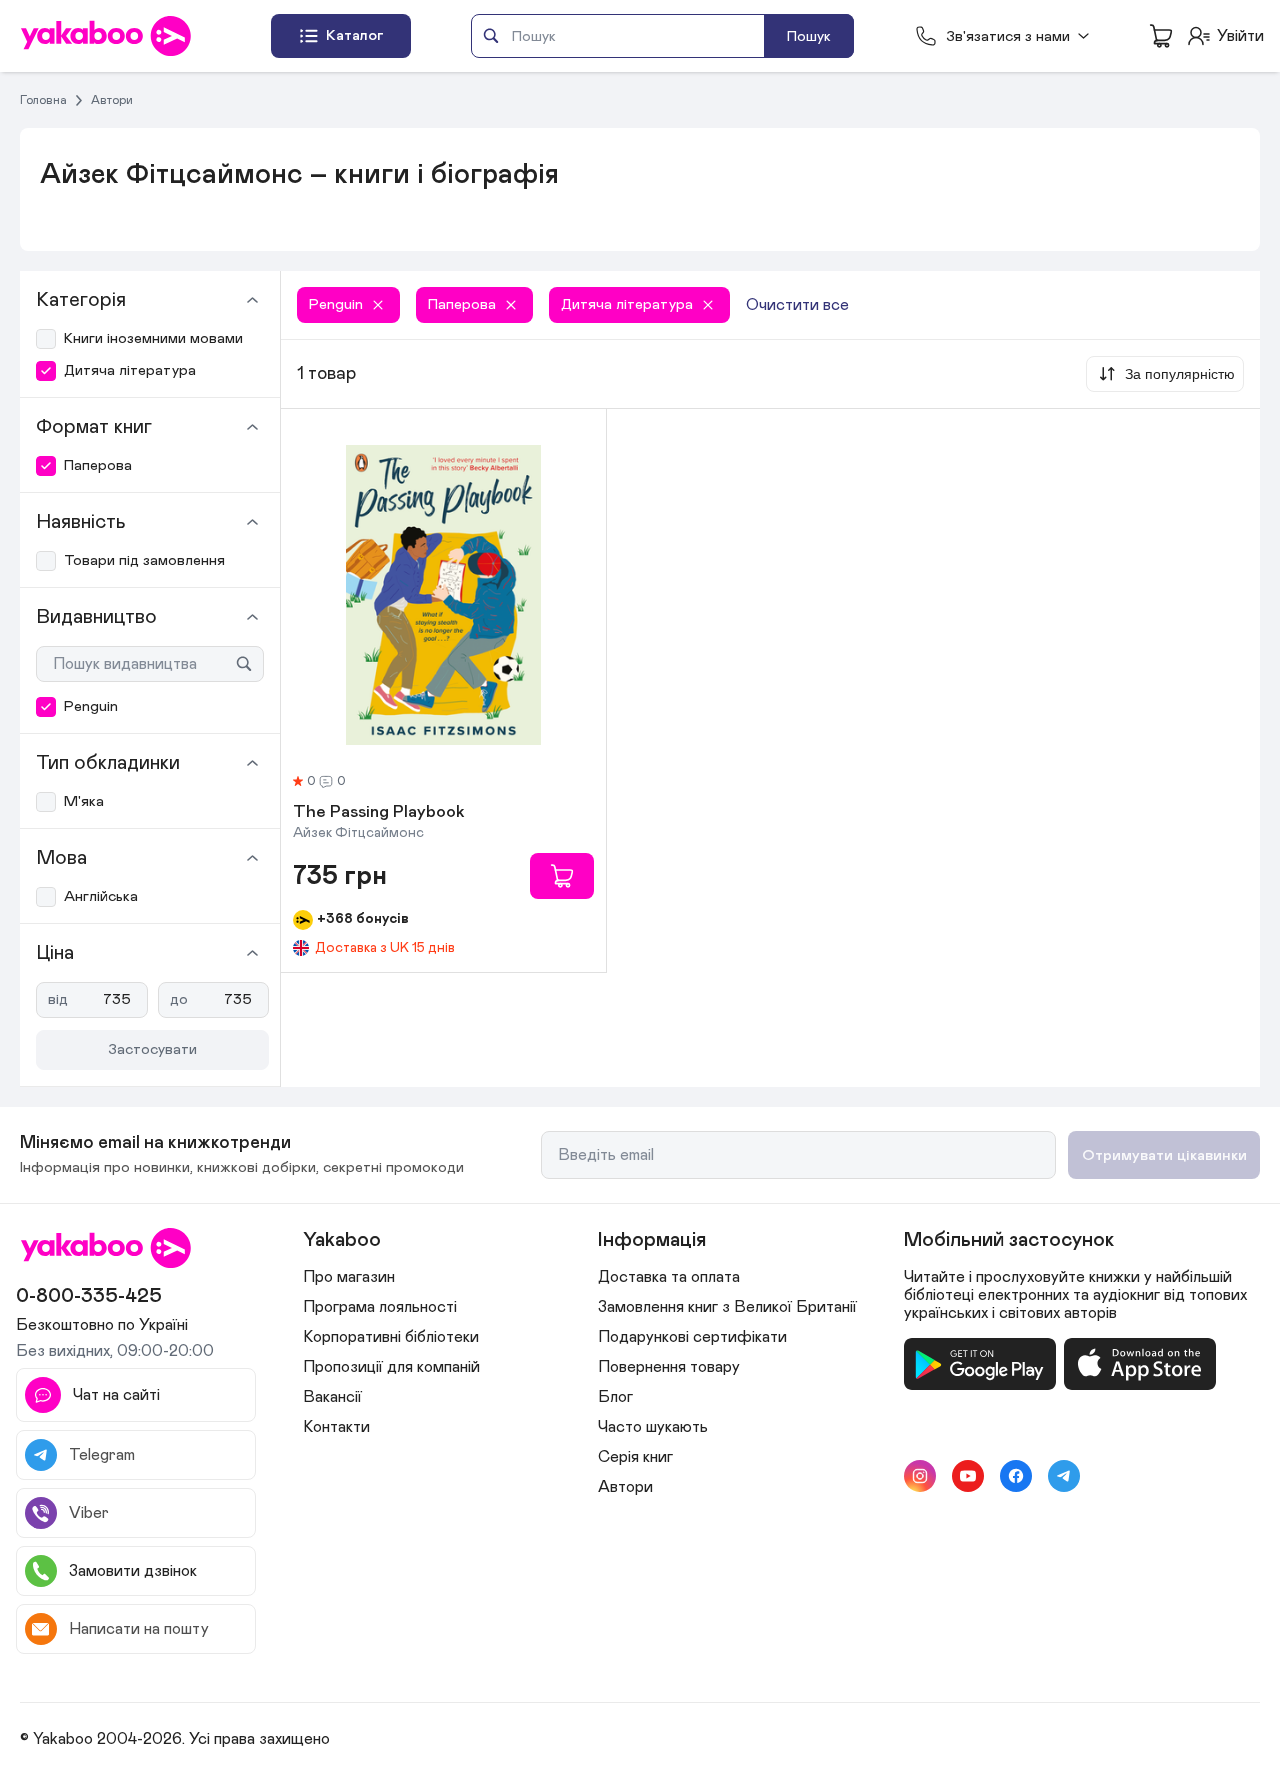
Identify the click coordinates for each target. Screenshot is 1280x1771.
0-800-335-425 (89, 1296)
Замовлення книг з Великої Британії (727, 1307)
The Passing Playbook (379, 813)
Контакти (336, 1427)
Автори (112, 100)
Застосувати (152, 1049)
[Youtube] (968, 1476)
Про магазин (349, 1277)
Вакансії (332, 1397)
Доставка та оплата (669, 1277)
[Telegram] (1064, 1476)
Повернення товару (669, 1367)
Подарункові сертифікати (692, 1337)
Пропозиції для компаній (391, 1367)
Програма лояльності (380, 1307)
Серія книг (635, 1457)
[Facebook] (1016, 1476)
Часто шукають (653, 1427)
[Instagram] (920, 1476)
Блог (615, 1397)
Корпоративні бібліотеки (391, 1337)
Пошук (809, 36)
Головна (43, 100)
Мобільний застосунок (1009, 1240)
